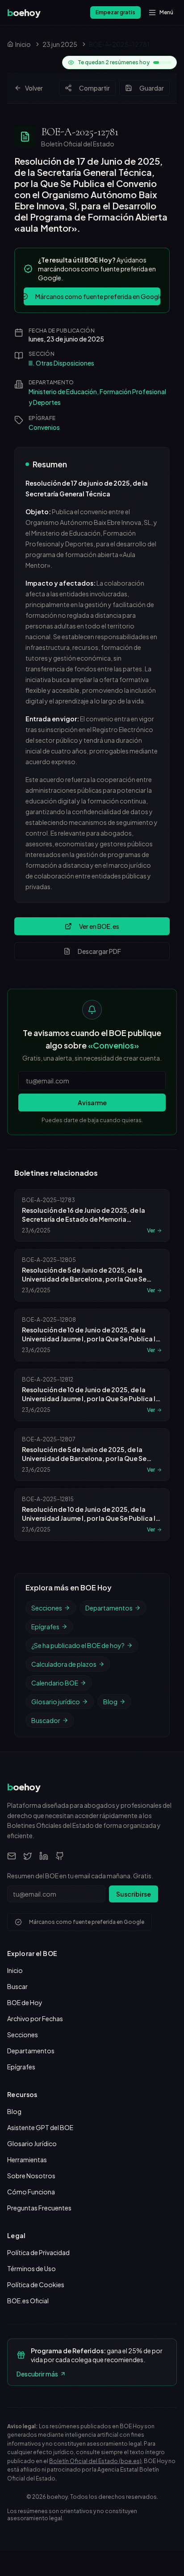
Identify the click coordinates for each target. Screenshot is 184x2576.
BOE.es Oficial (28, 2301)
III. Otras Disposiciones (61, 363)
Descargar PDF (99, 951)
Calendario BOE (55, 1683)
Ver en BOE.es (99, 926)
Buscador (46, 1720)
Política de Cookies (36, 2285)
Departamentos (109, 1608)
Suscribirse (134, 1894)
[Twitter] (28, 1856)
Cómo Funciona (31, 2192)
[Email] (12, 1856)
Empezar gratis (115, 12)
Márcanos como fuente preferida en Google (98, 296)
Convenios (44, 427)
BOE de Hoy (25, 2002)
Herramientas (27, 2160)
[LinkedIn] (44, 1856)
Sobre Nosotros (31, 2176)
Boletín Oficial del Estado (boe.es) (95, 2461)
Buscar (17, 1986)
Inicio (15, 1970)
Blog (110, 1702)
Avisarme (92, 1103)
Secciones (47, 1608)
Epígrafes (45, 1627)
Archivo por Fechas (35, 2018)
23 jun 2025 (60, 44)
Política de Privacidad (38, 2252)
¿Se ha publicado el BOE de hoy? (78, 1645)
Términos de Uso (31, 2268)
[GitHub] (60, 1856)
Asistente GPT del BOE (40, 2127)
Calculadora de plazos (64, 1664)
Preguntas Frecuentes (39, 2208)
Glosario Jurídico (32, 2143)
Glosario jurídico (56, 1702)
